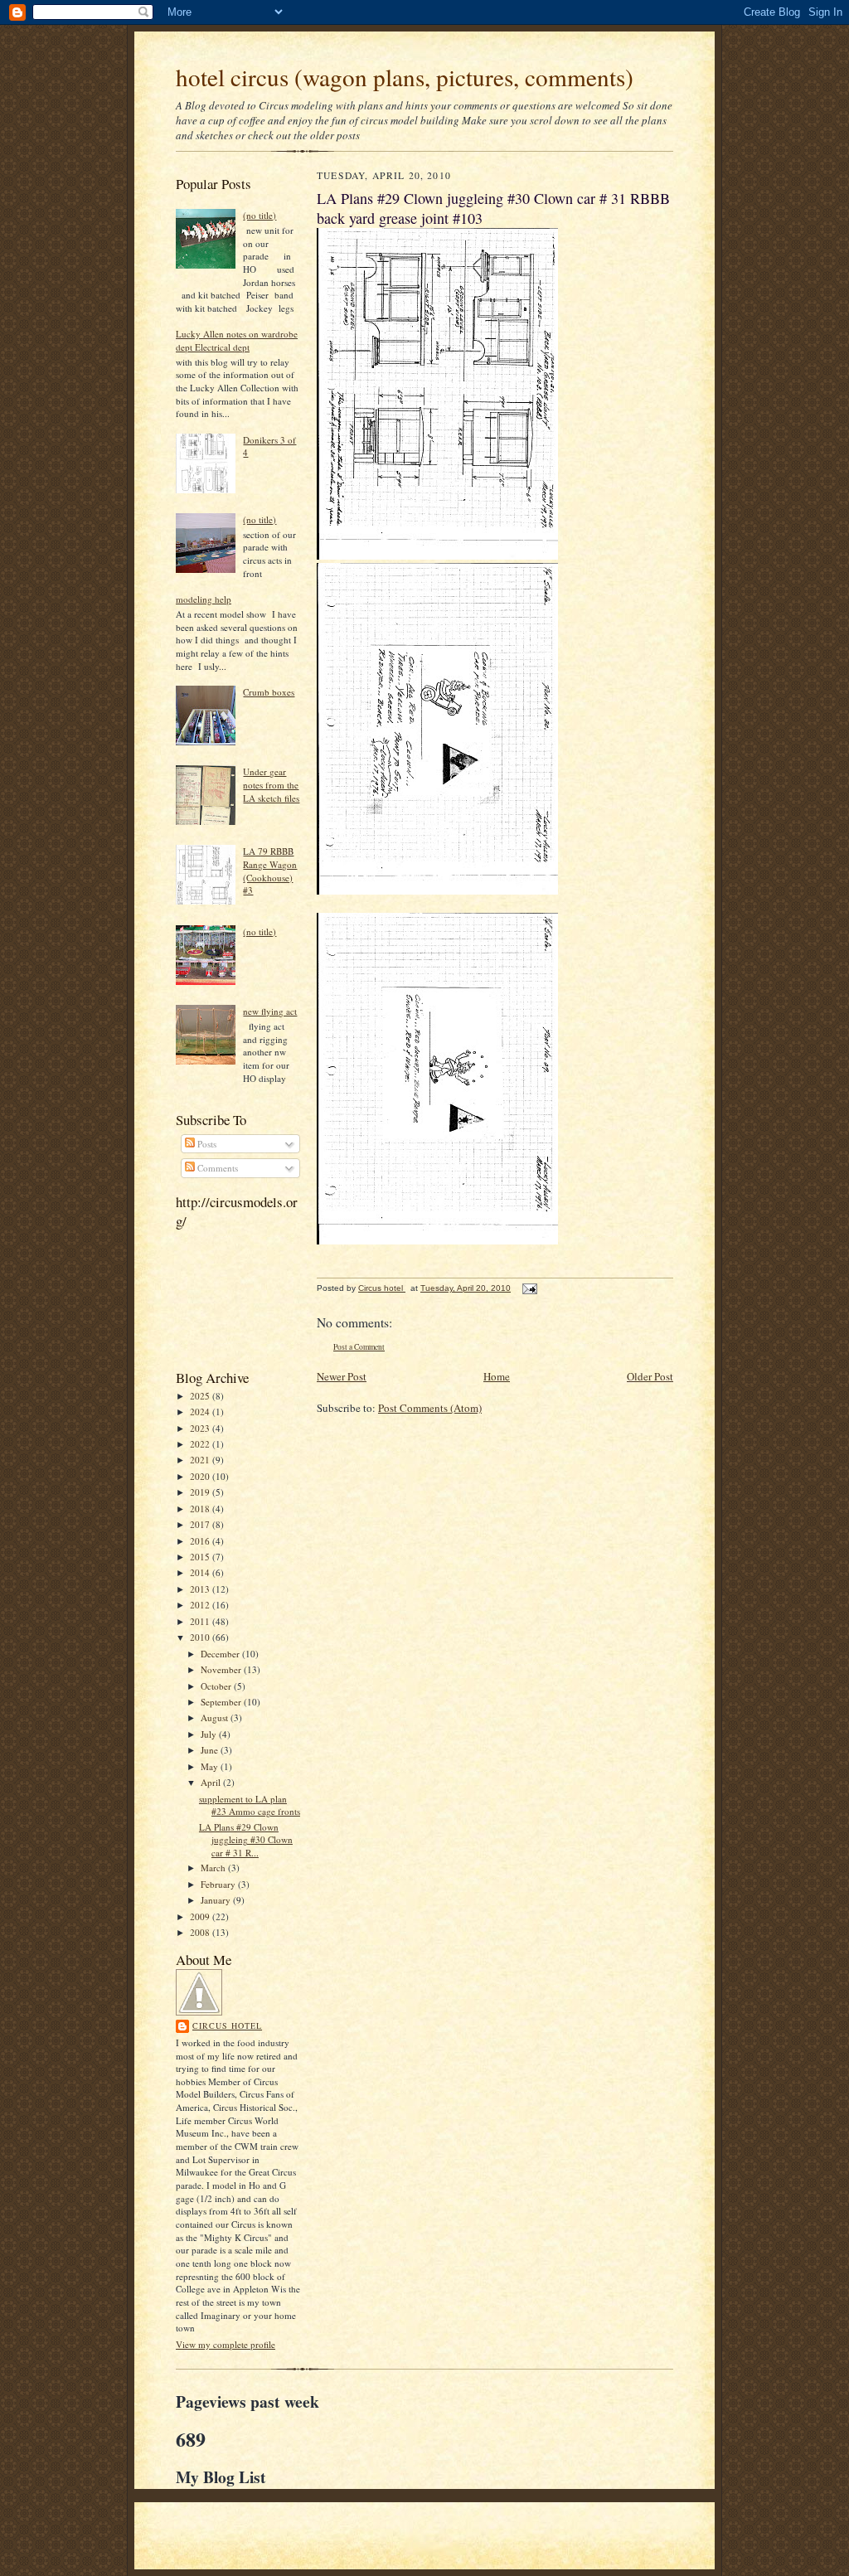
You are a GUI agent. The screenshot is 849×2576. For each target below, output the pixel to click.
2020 (201, 1476)
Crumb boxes (269, 692)
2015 (201, 1557)
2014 (201, 1572)
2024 (201, 1412)
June (211, 1750)
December (221, 1654)
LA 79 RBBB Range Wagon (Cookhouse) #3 (270, 871)
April (212, 1782)
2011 (201, 1621)
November (222, 1669)
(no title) (260, 215)
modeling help (204, 599)
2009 (201, 1916)
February (219, 1884)
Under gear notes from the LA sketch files (271, 784)
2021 (201, 1460)
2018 (201, 1509)
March (214, 1868)
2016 (201, 1541)
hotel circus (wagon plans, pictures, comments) (405, 77)
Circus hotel (227, 2025)
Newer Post (342, 1376)
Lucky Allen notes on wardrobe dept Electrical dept (237, 340)
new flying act (270, 1011)
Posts (206, 1144)
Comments (216, 1168)
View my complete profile (226, 2344)
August (216, 1717)
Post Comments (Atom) (430, 1408)
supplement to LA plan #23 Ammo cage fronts (250, 1805)
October (217, 1686)
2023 (201, 1428)
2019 (201, 1492)
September (222, 1702)
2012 (201, 1605)
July (210, 1734)
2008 (201, 1932)
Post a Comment (359, 1347)
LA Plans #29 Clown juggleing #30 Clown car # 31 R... (246, 1840)
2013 (201, 1589)
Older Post (650, 1376)
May (211, 1766)
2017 (201, 1524)
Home (497, 1376)
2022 (201, 1444)
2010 (201, 1637)
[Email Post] (529, 1288)
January (217, 1900)
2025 (201, 1396)
